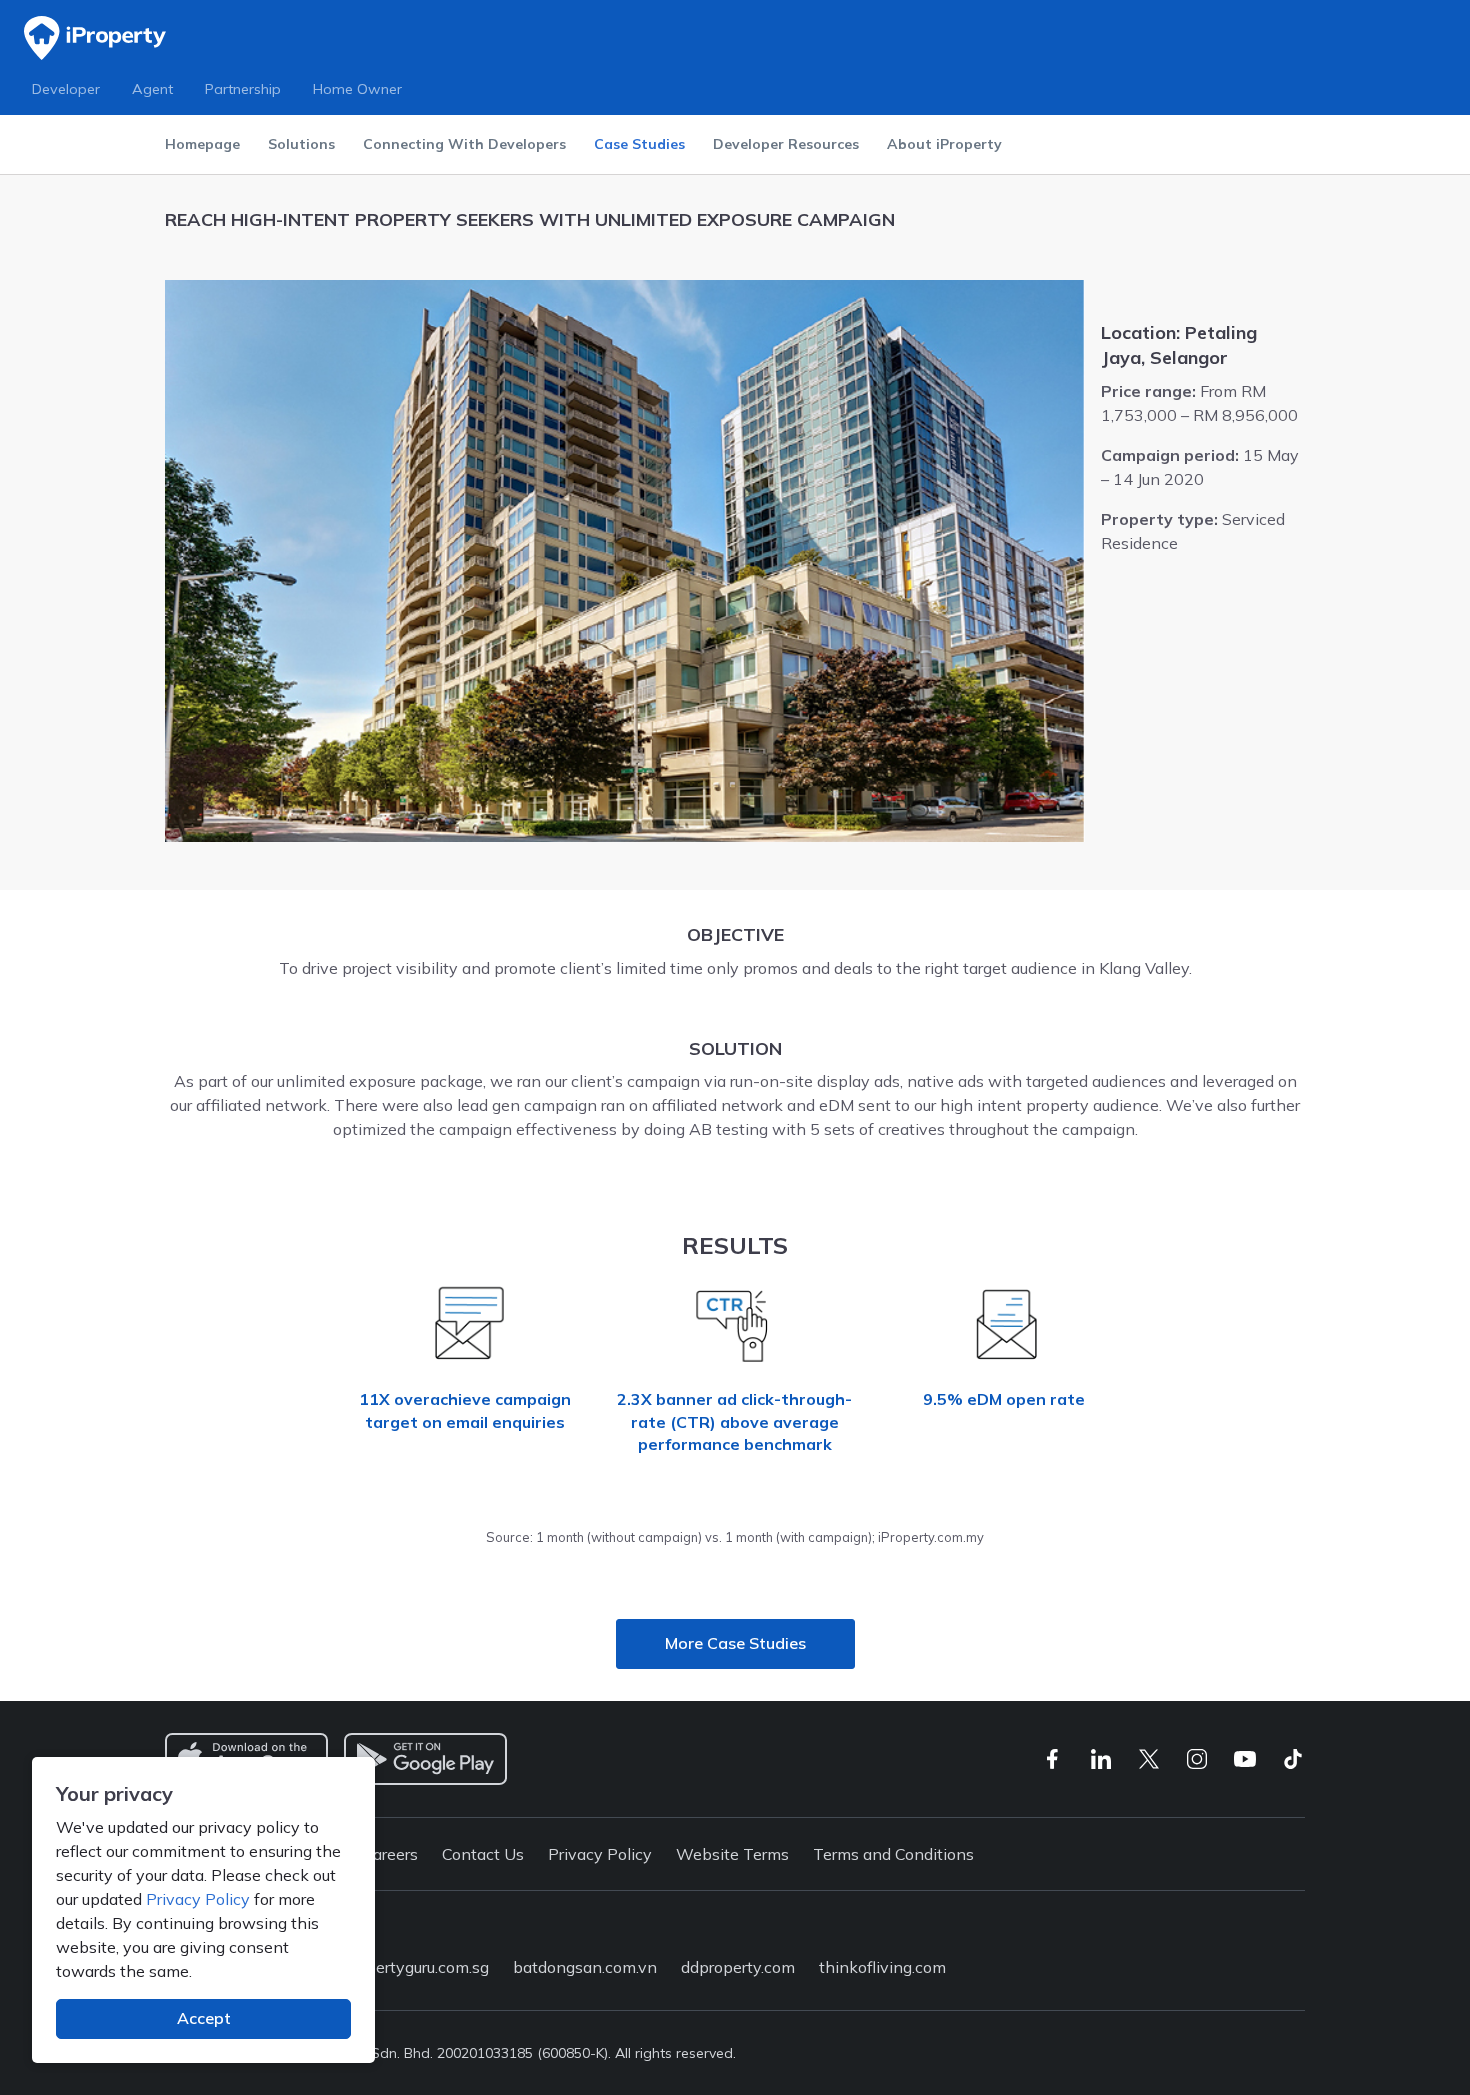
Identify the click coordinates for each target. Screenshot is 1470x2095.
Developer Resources (786, 144)
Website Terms (732, 1854)
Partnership (243, 89)
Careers (390, 1854)
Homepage (202, 144)
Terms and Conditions (893, 1854)
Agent (152, 89)
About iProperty (944, 144)
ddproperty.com (738, 1967)
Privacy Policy (198, 1899)
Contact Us (483, 1854)
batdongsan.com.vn (585, 1967)
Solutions (301, 144)
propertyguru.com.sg (415, 1967)
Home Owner (357, 89)
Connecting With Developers (464, 144)
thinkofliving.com (882, 1967)
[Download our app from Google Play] (425, 1759)
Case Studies (639, 144)
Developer (66, 89)
